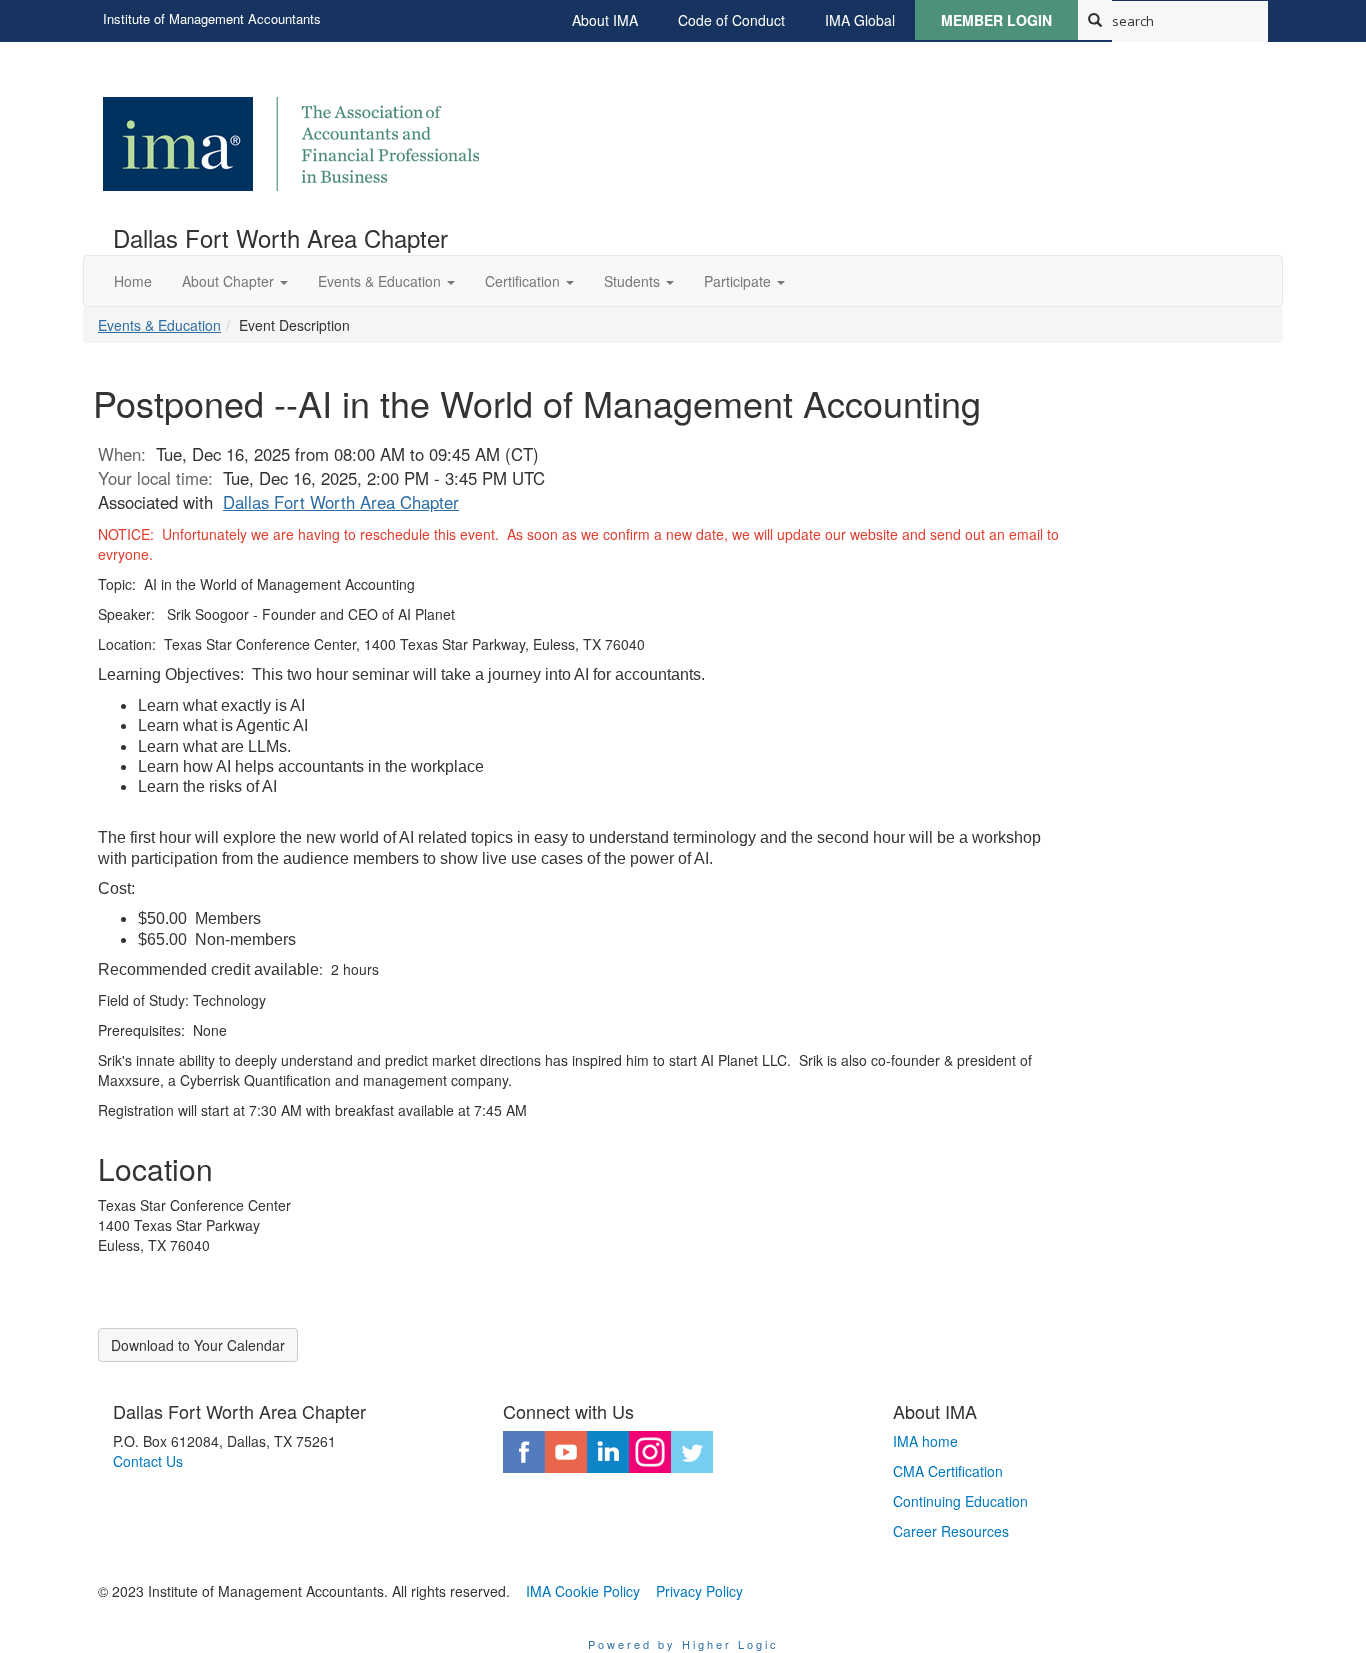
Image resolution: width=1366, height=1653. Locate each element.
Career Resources (951, 1531)
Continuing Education (960, 1501)
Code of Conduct (731, 20)
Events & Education (159, 325)
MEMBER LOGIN (996, 20)
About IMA (605, 20)
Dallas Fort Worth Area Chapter (341, 502)
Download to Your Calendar (198, 1345)
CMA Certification (948, 1471)
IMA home (925, 1441)
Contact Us (148, 1461)
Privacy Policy (699, 1591)
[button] (235, 281)
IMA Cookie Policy (583, 1591)
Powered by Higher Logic (683, 1644)
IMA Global (860, 20)
